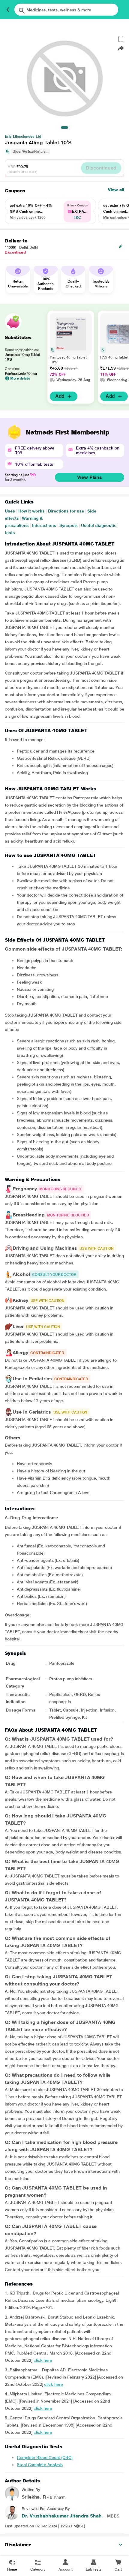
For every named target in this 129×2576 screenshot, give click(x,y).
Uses (10, 511)
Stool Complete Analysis (40, 2465)
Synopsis (69, 525)
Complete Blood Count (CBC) (45, 2457)
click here (43, 2360)
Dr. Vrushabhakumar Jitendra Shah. (62, 2516)
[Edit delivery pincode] (121, 246)
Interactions (44, 525)
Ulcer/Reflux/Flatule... (30, 152)
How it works (31, 511)
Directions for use (66, 511)
